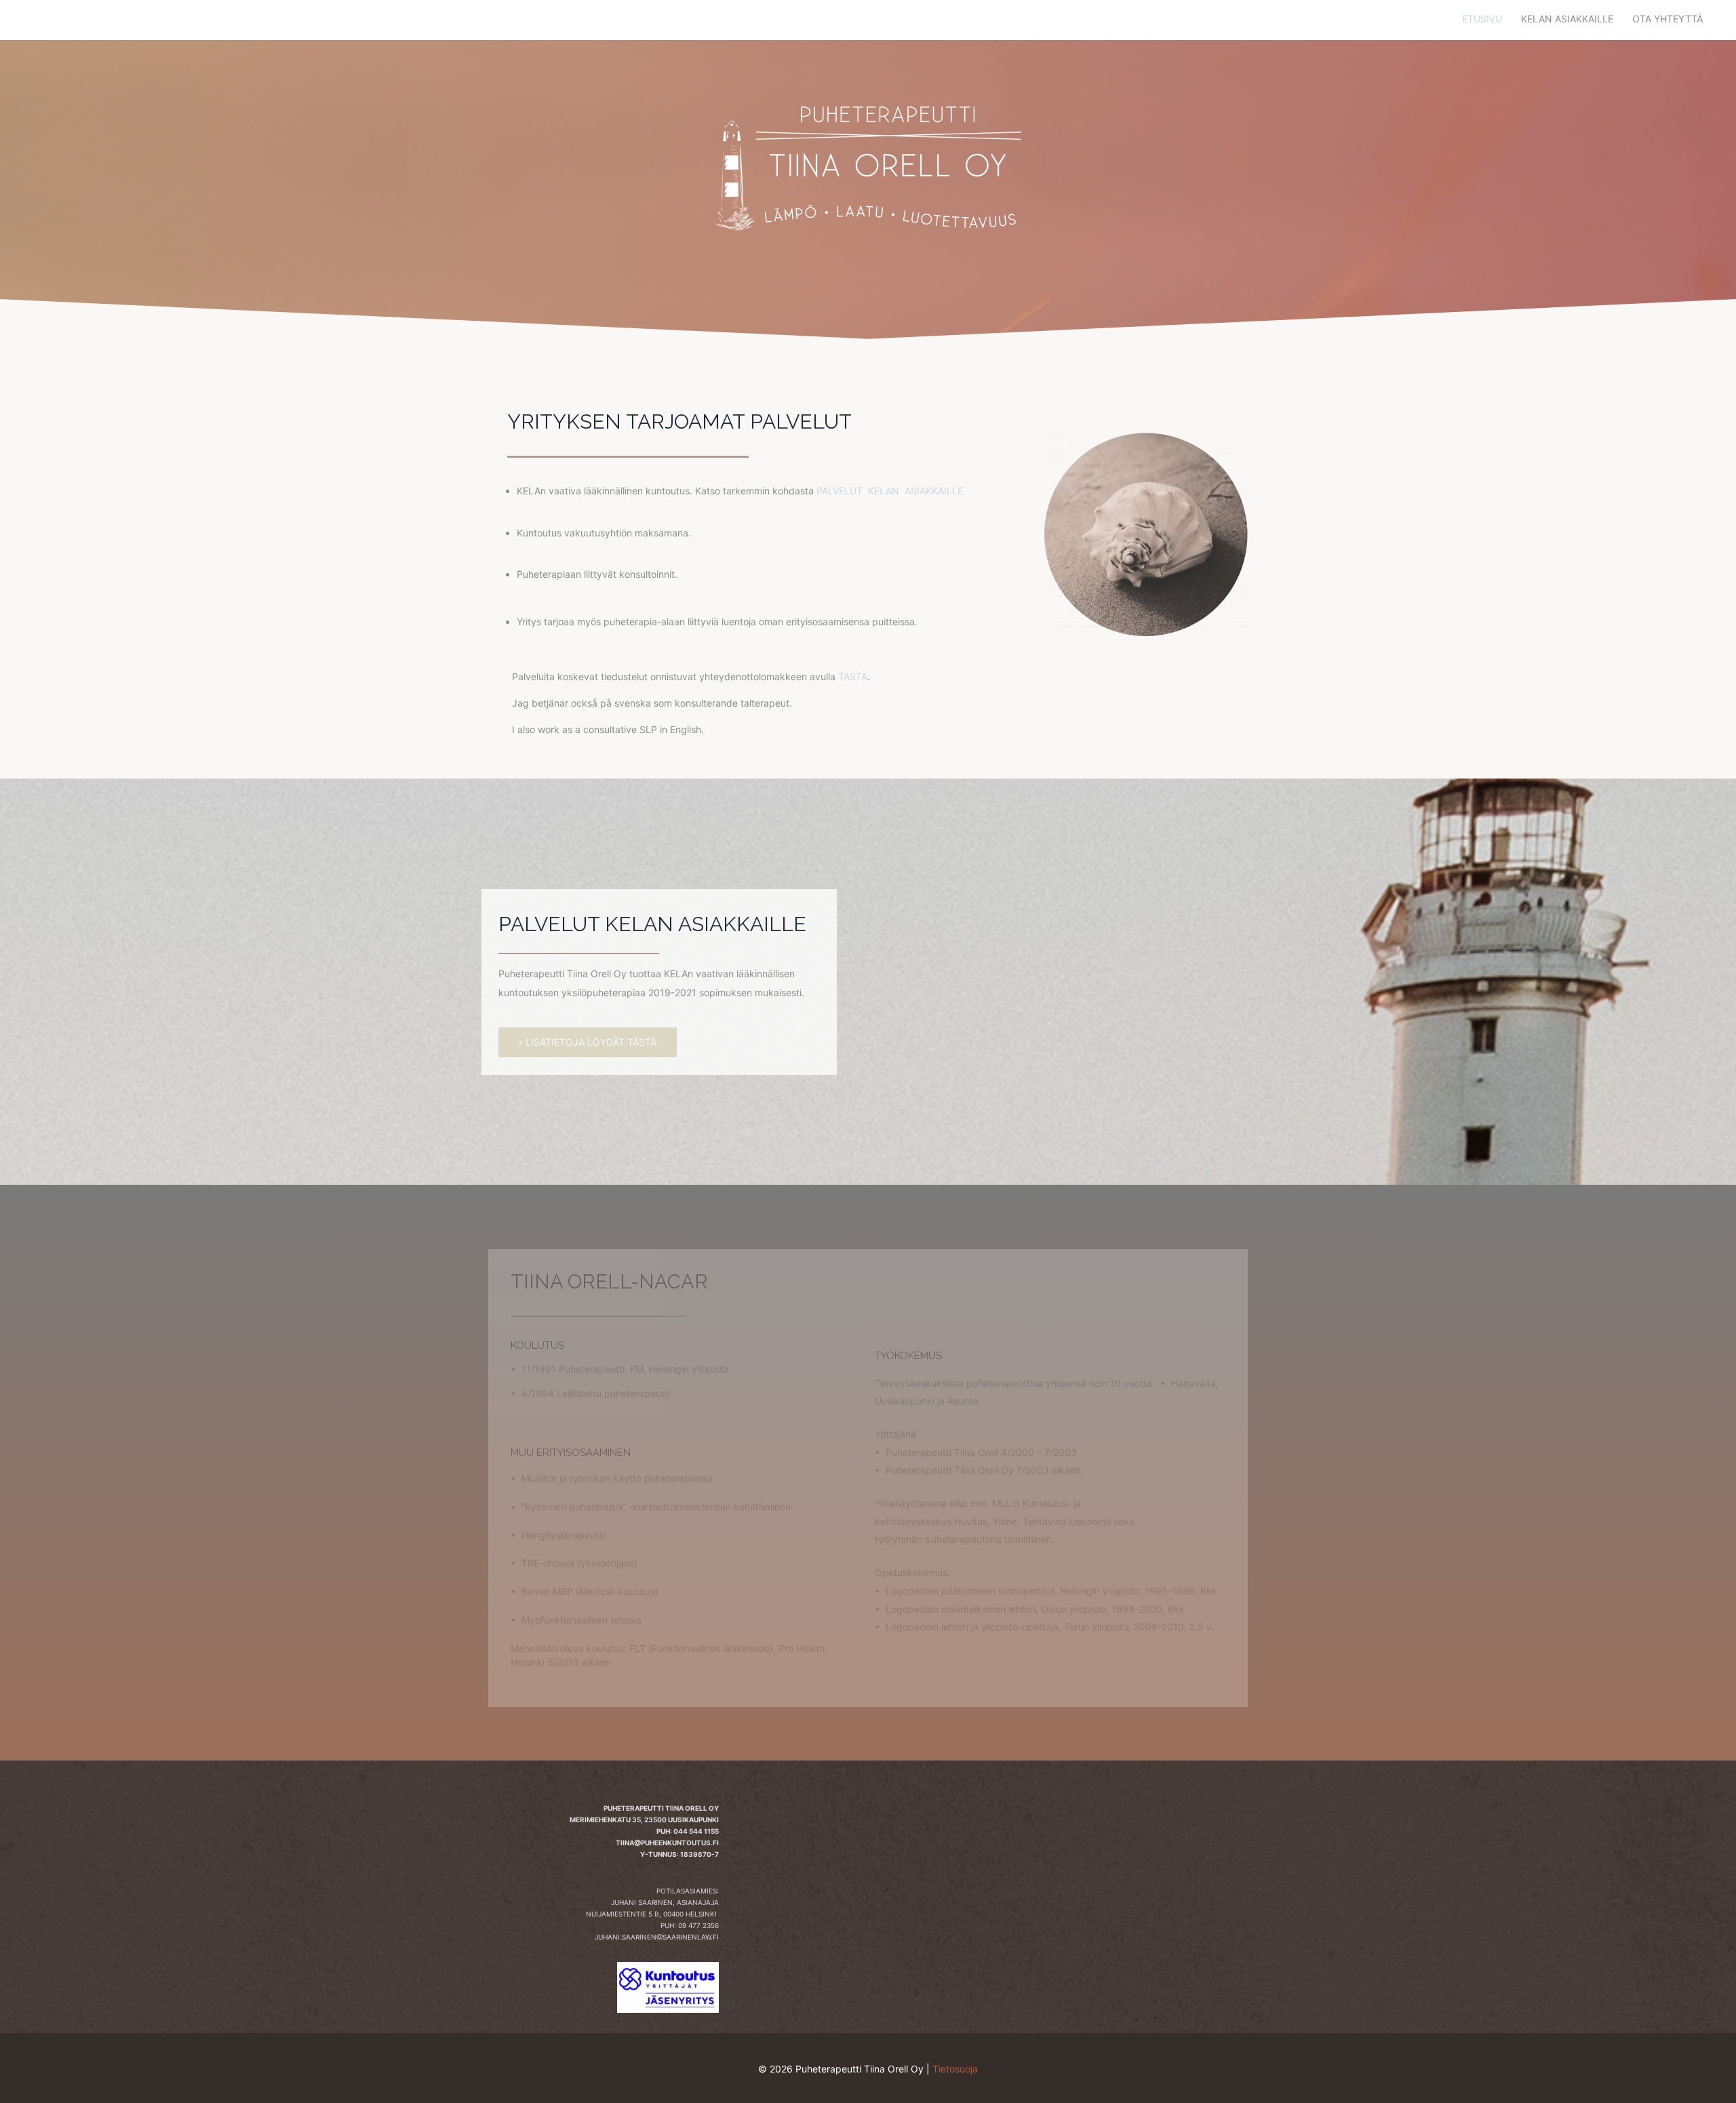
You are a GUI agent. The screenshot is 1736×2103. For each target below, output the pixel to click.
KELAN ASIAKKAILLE (1567, 19)
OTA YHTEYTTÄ (1668, 19)
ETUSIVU (1482, 19)
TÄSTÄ (853, 676)
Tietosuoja (955, 2069)
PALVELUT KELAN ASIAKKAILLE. (891, 491)
